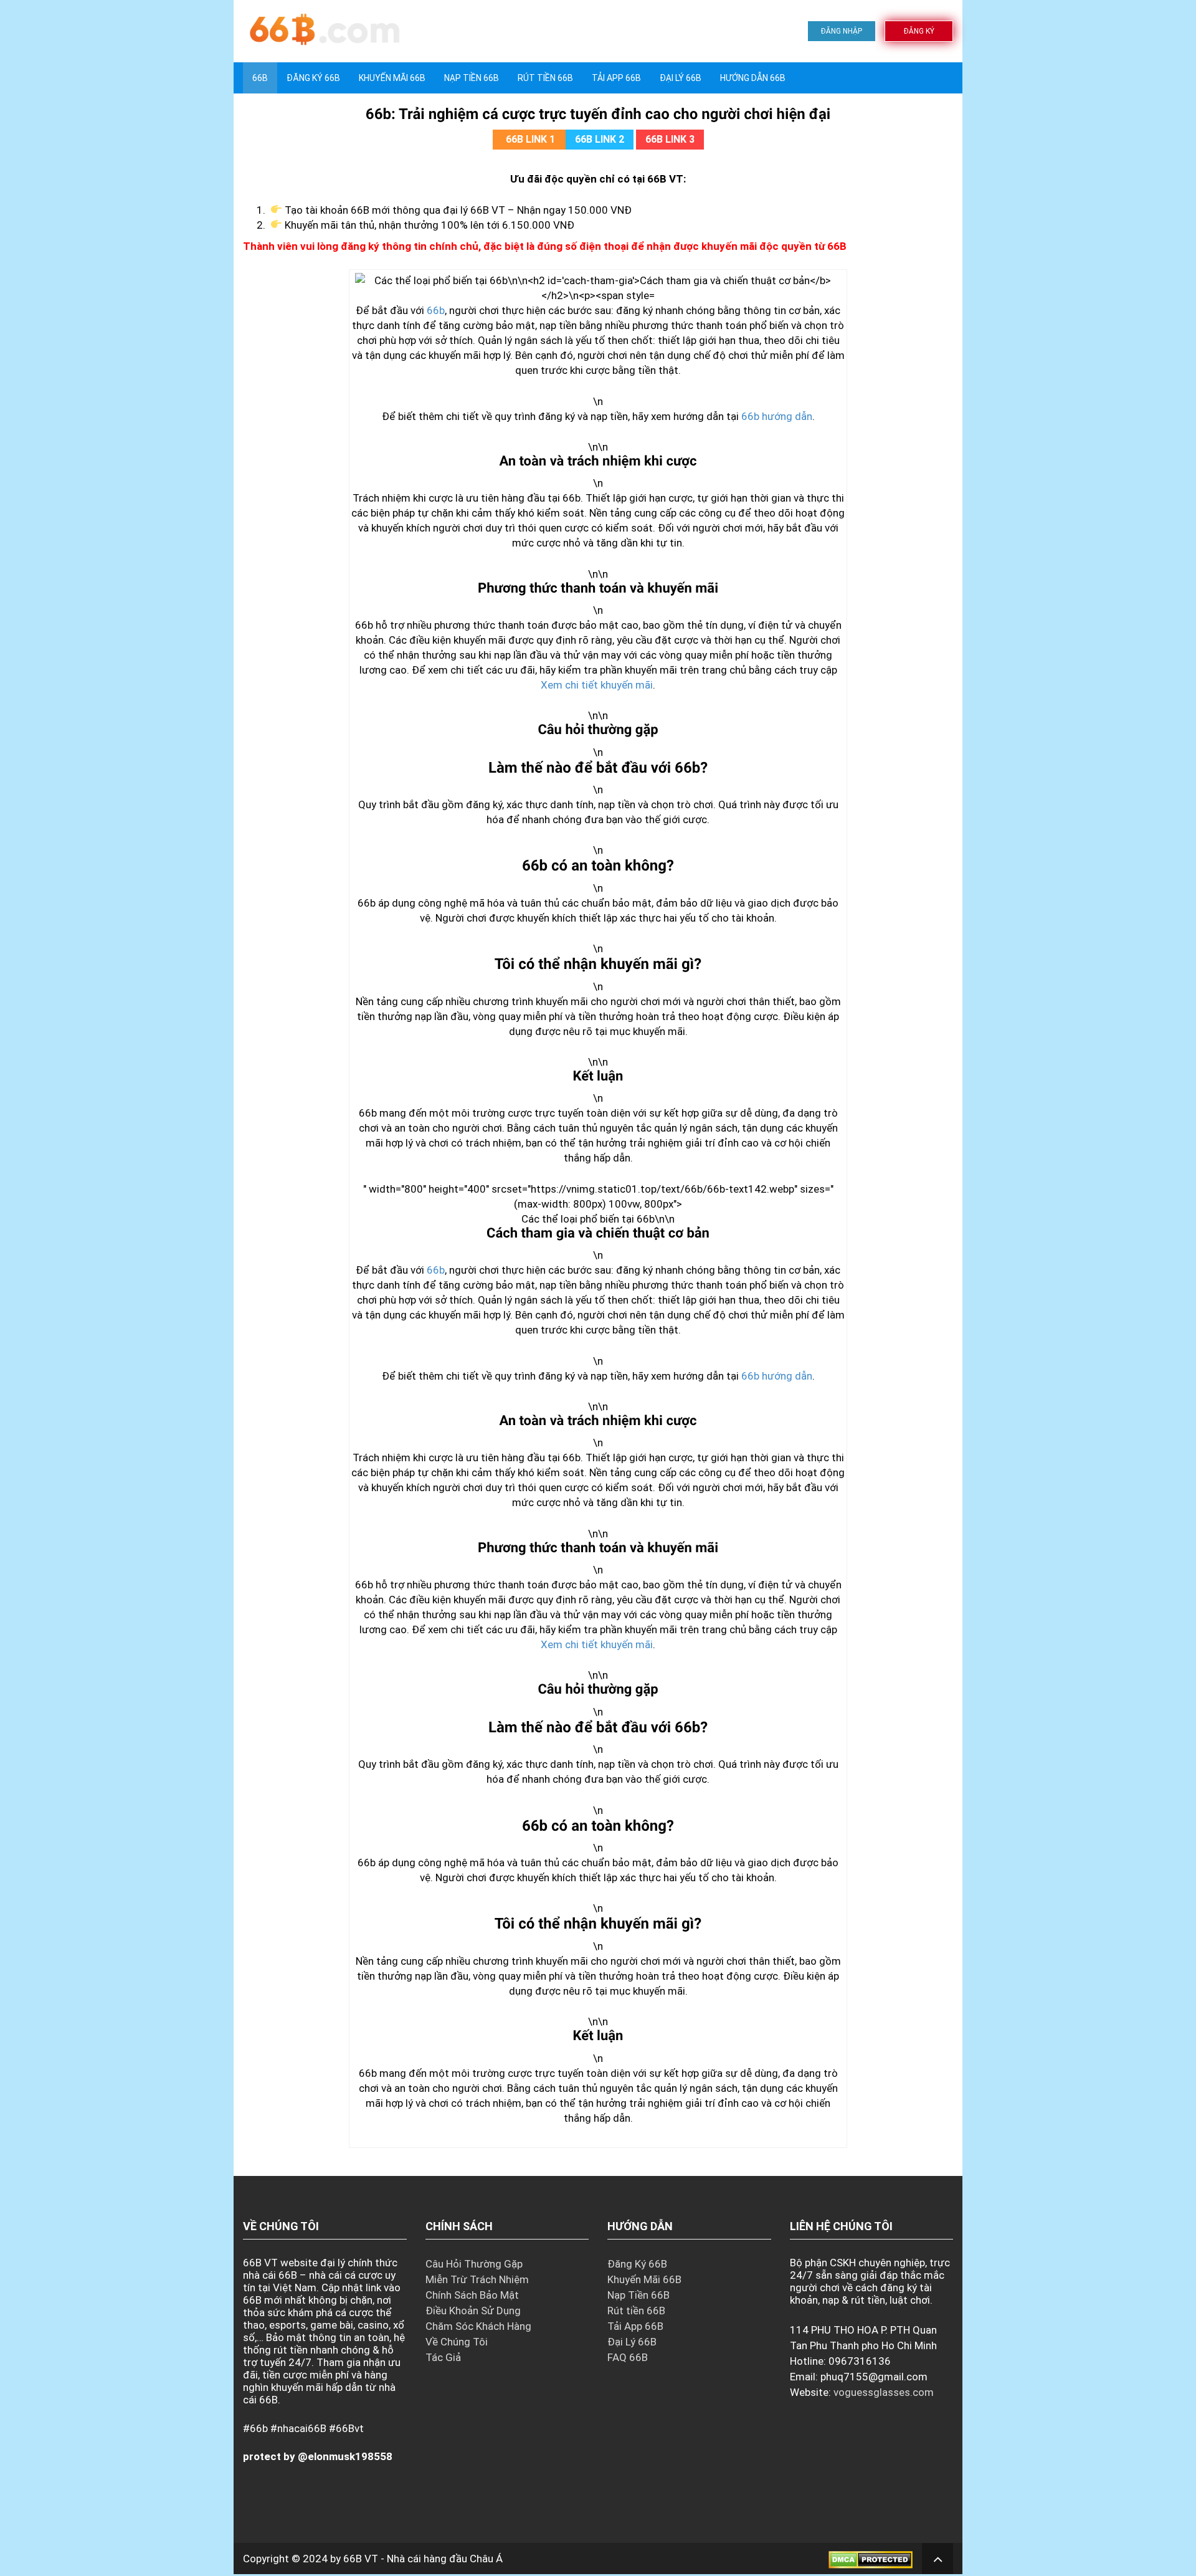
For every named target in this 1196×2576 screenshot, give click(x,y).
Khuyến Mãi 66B (392, 78)
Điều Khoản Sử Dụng (473, 2311)
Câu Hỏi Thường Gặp (474, 2264)
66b (436, 310)
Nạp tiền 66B (472, 78)
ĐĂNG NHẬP (842, 31)
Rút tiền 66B (545, 78)
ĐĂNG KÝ (919, 31)
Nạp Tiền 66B (638, 2295)
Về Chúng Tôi (457, 2342)
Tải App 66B (616, 78)
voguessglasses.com (884, 2392)
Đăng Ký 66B (313, 78)
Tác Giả (443, 2357)
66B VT (361, 2559)
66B (260, 78)
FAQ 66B (628, 2357)
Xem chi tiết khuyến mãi (597, 685)
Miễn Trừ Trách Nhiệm (477, 2279)
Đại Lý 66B (681, 78)
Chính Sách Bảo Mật (472, 2295)
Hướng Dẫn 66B (753, 78)
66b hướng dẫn (777, 416)
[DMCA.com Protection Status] (871, 2559)
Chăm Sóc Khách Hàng (478, 2326)
